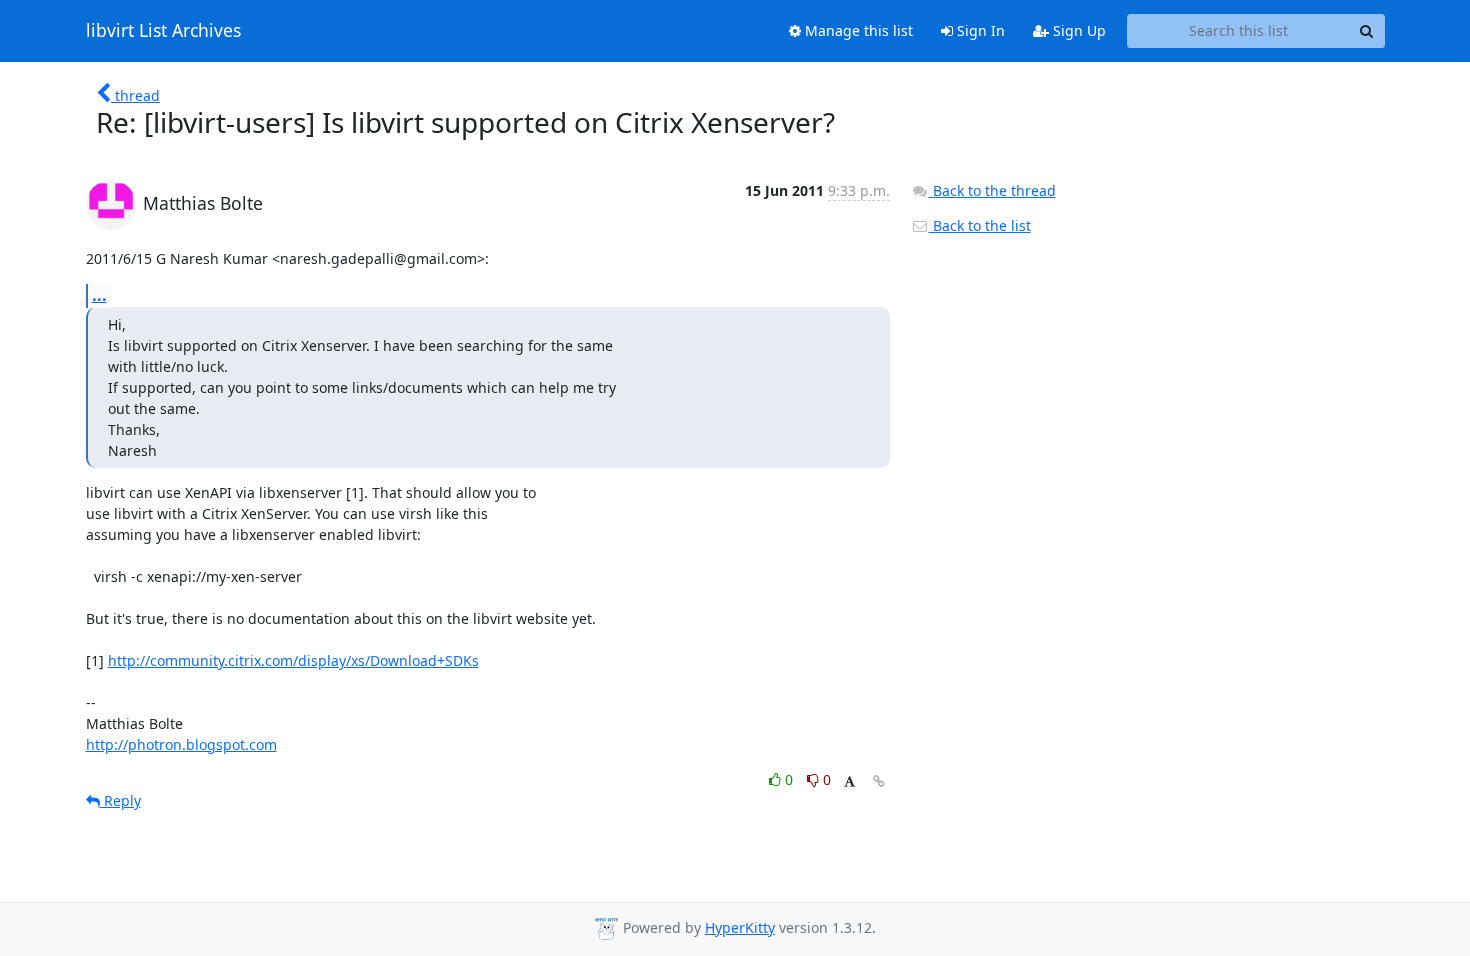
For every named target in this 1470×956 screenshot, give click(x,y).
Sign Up (1077, 30)
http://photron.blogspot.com (181, 744)
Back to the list (980, 225)
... (99, 295)
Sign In (979, 30)
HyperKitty (740, 927)
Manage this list (857, 30)
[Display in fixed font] (849, 782)
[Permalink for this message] (879, 781)
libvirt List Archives (163, 31)
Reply (120, 800)
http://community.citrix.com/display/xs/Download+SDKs (293, 660)
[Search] (1367, 31)
